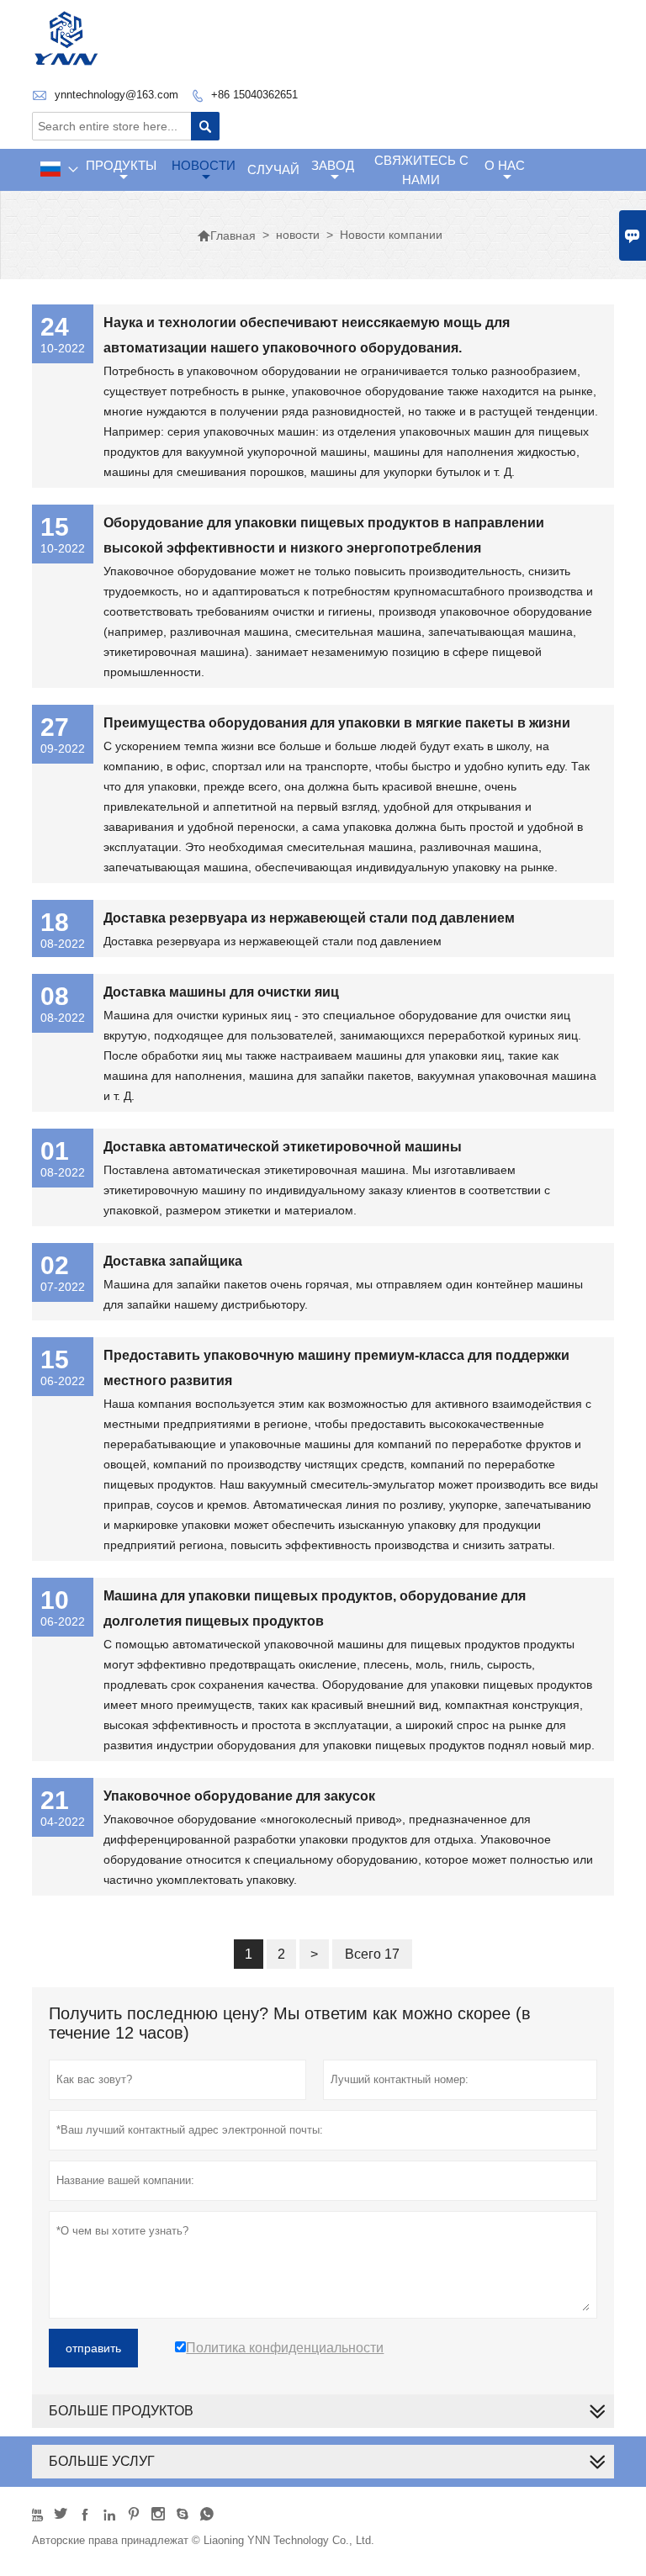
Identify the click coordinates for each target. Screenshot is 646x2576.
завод (333, 165)
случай (273, 169)
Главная (226, 235)
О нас (505, 165)
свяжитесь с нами (421, 170)
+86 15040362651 (254, 95)
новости (204, 165)
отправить (93, 2348)
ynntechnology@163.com (116, 95)
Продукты (121, 165)
